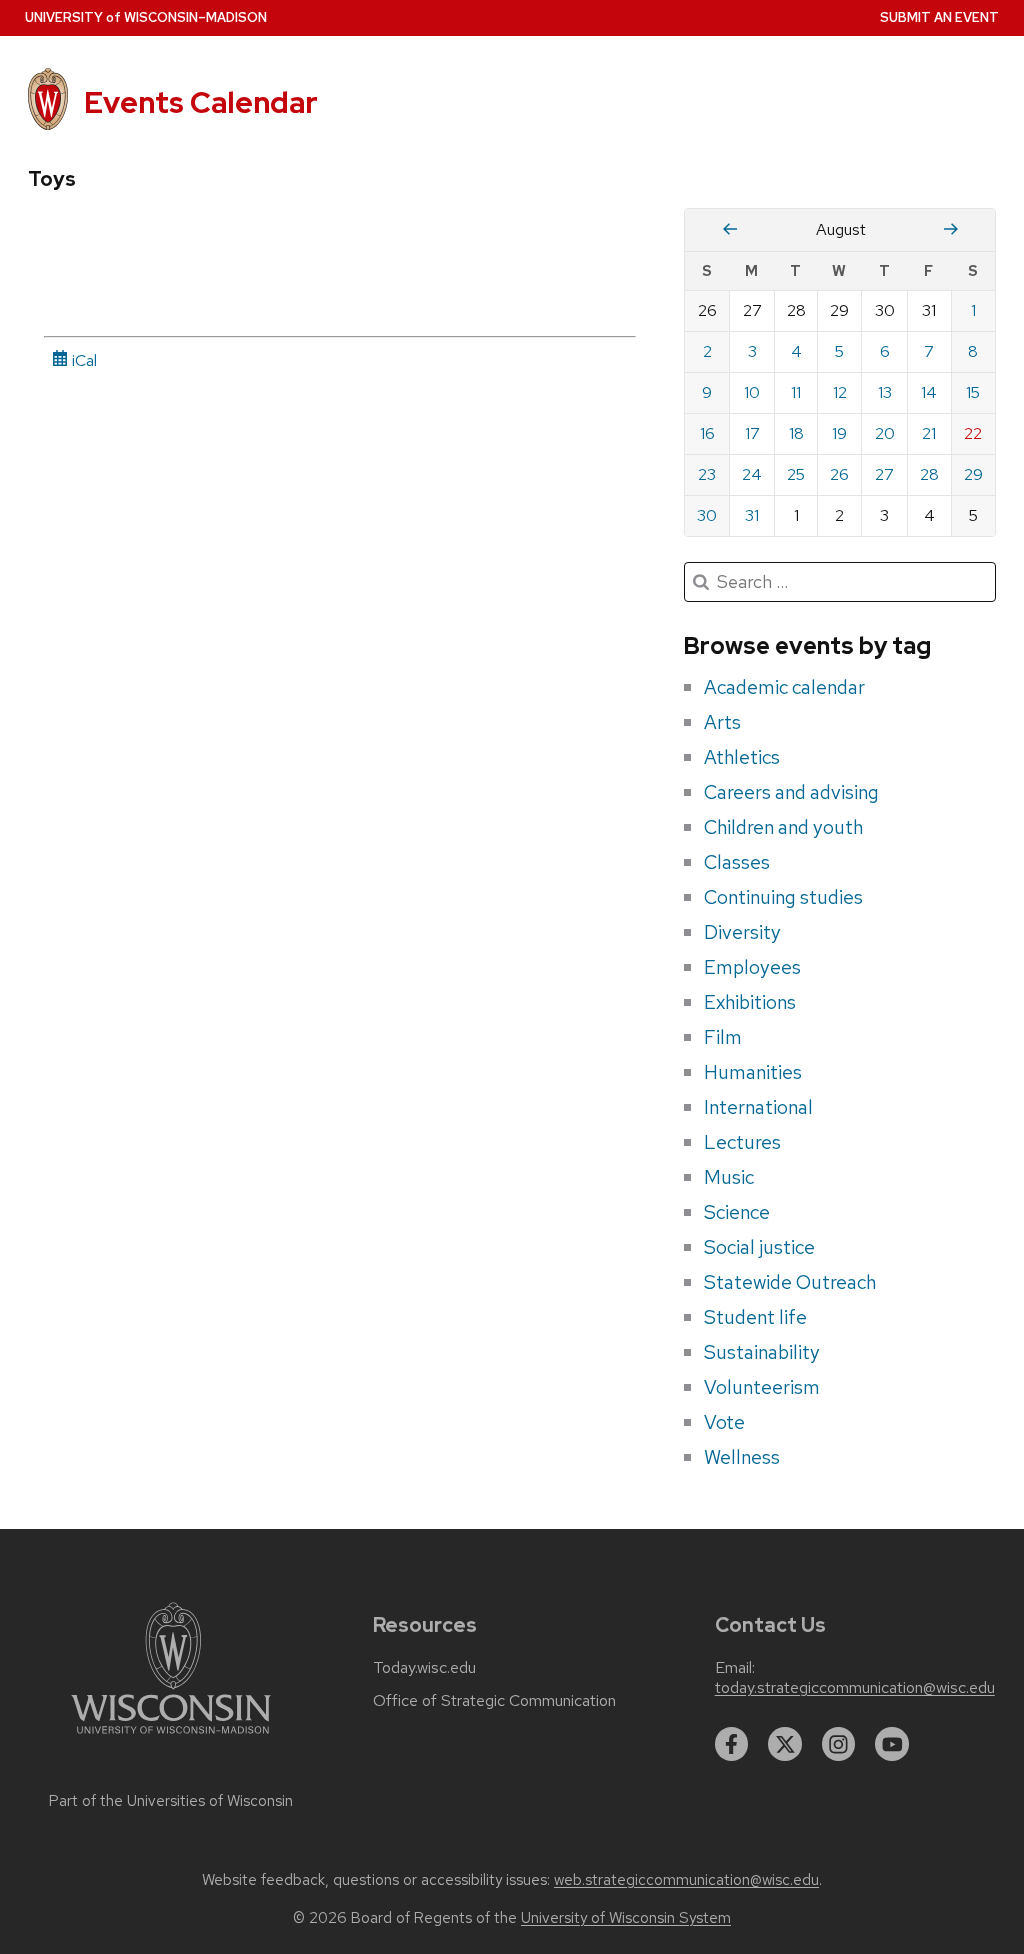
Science (737, 1212)
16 (707, 433)
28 (929, 474)
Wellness (742, 1457)
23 (707, 474)
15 (973, 392)
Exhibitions (750, 1002)
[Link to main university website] (171, 1737)
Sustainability (762, 1352)
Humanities (753, 1072)
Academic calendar (784, 687)
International (758, 1107)
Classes (737, 862)
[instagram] (839, 1744)
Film (723, 1037)
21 (929, 433)
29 (973, 474)
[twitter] (785, 1744)
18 (796, 433)
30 (707, 515)
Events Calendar (201, 102)
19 (839, 433)
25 (796, 474)
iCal (82, 360)
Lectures (742, 1142)
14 (929, 392)
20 (885, 433)
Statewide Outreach (790, 1282)
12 (840, 392)
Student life (755, 1317)
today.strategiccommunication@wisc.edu (855, 1688)
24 (752, 474)
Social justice (759, 1247)
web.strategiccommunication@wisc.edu (686, 1880)
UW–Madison (146, 17)
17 (752, 433)
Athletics (742, 757)
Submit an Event (939, 17)
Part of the (171, 1801)
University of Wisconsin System (626, 1918)
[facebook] (732, 1744)
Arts (722, 722)
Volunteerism (762, 1387)
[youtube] (892, 1744)
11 (796, 392)
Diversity (742, 932)
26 (839, 474)
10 (752, 392)
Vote (724, 1422)
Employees (752, 967)
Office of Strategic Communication (494, 1701)
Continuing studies (783, 897)
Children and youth (783, 827)
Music (729, 1177)
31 (752, 515)
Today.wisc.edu (424, 1668)
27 (884, 474)
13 (885, 392)
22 (973, 433)
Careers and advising (791, 792)
